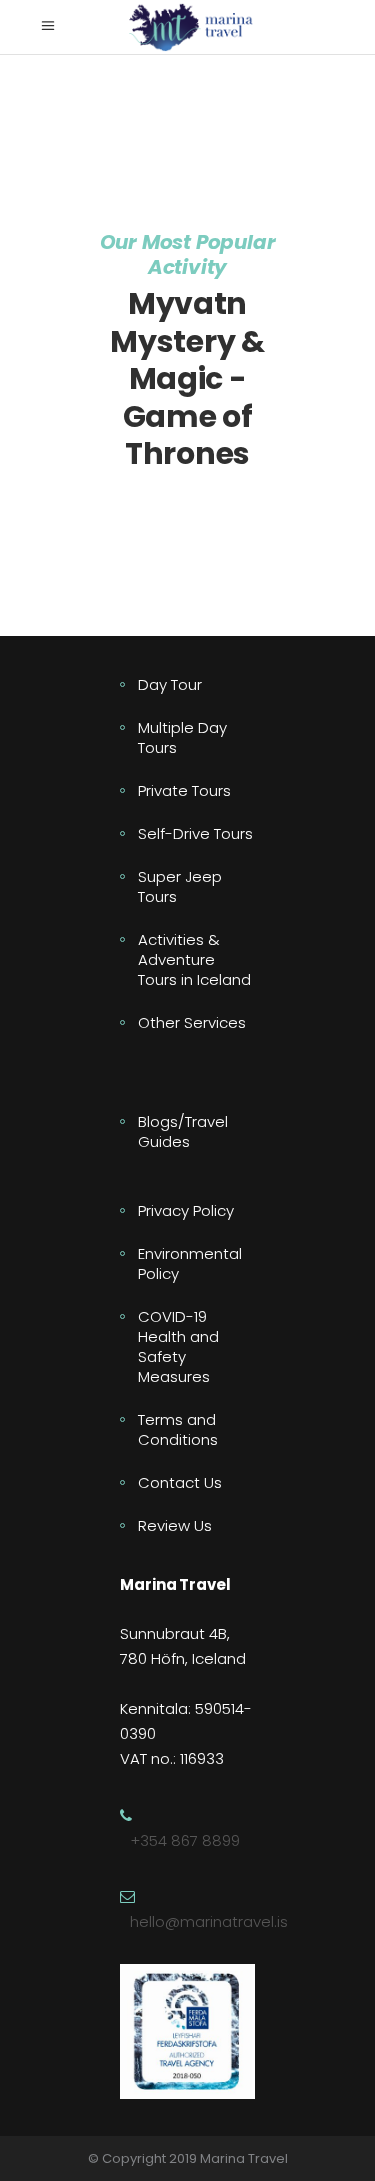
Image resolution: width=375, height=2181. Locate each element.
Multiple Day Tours (182, 737)
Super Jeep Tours (180, 886)
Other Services (192, 1022)
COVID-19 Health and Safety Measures (178, 1346)
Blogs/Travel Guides (183, 1131)
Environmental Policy (190, 1263)
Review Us (175, 1525)
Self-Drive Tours (195, 833)
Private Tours (184, 790)
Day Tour (170, 684)
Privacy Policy (186, 1210)
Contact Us (180, 1482)
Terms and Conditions (178, 1429)
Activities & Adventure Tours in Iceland (194, 959)
